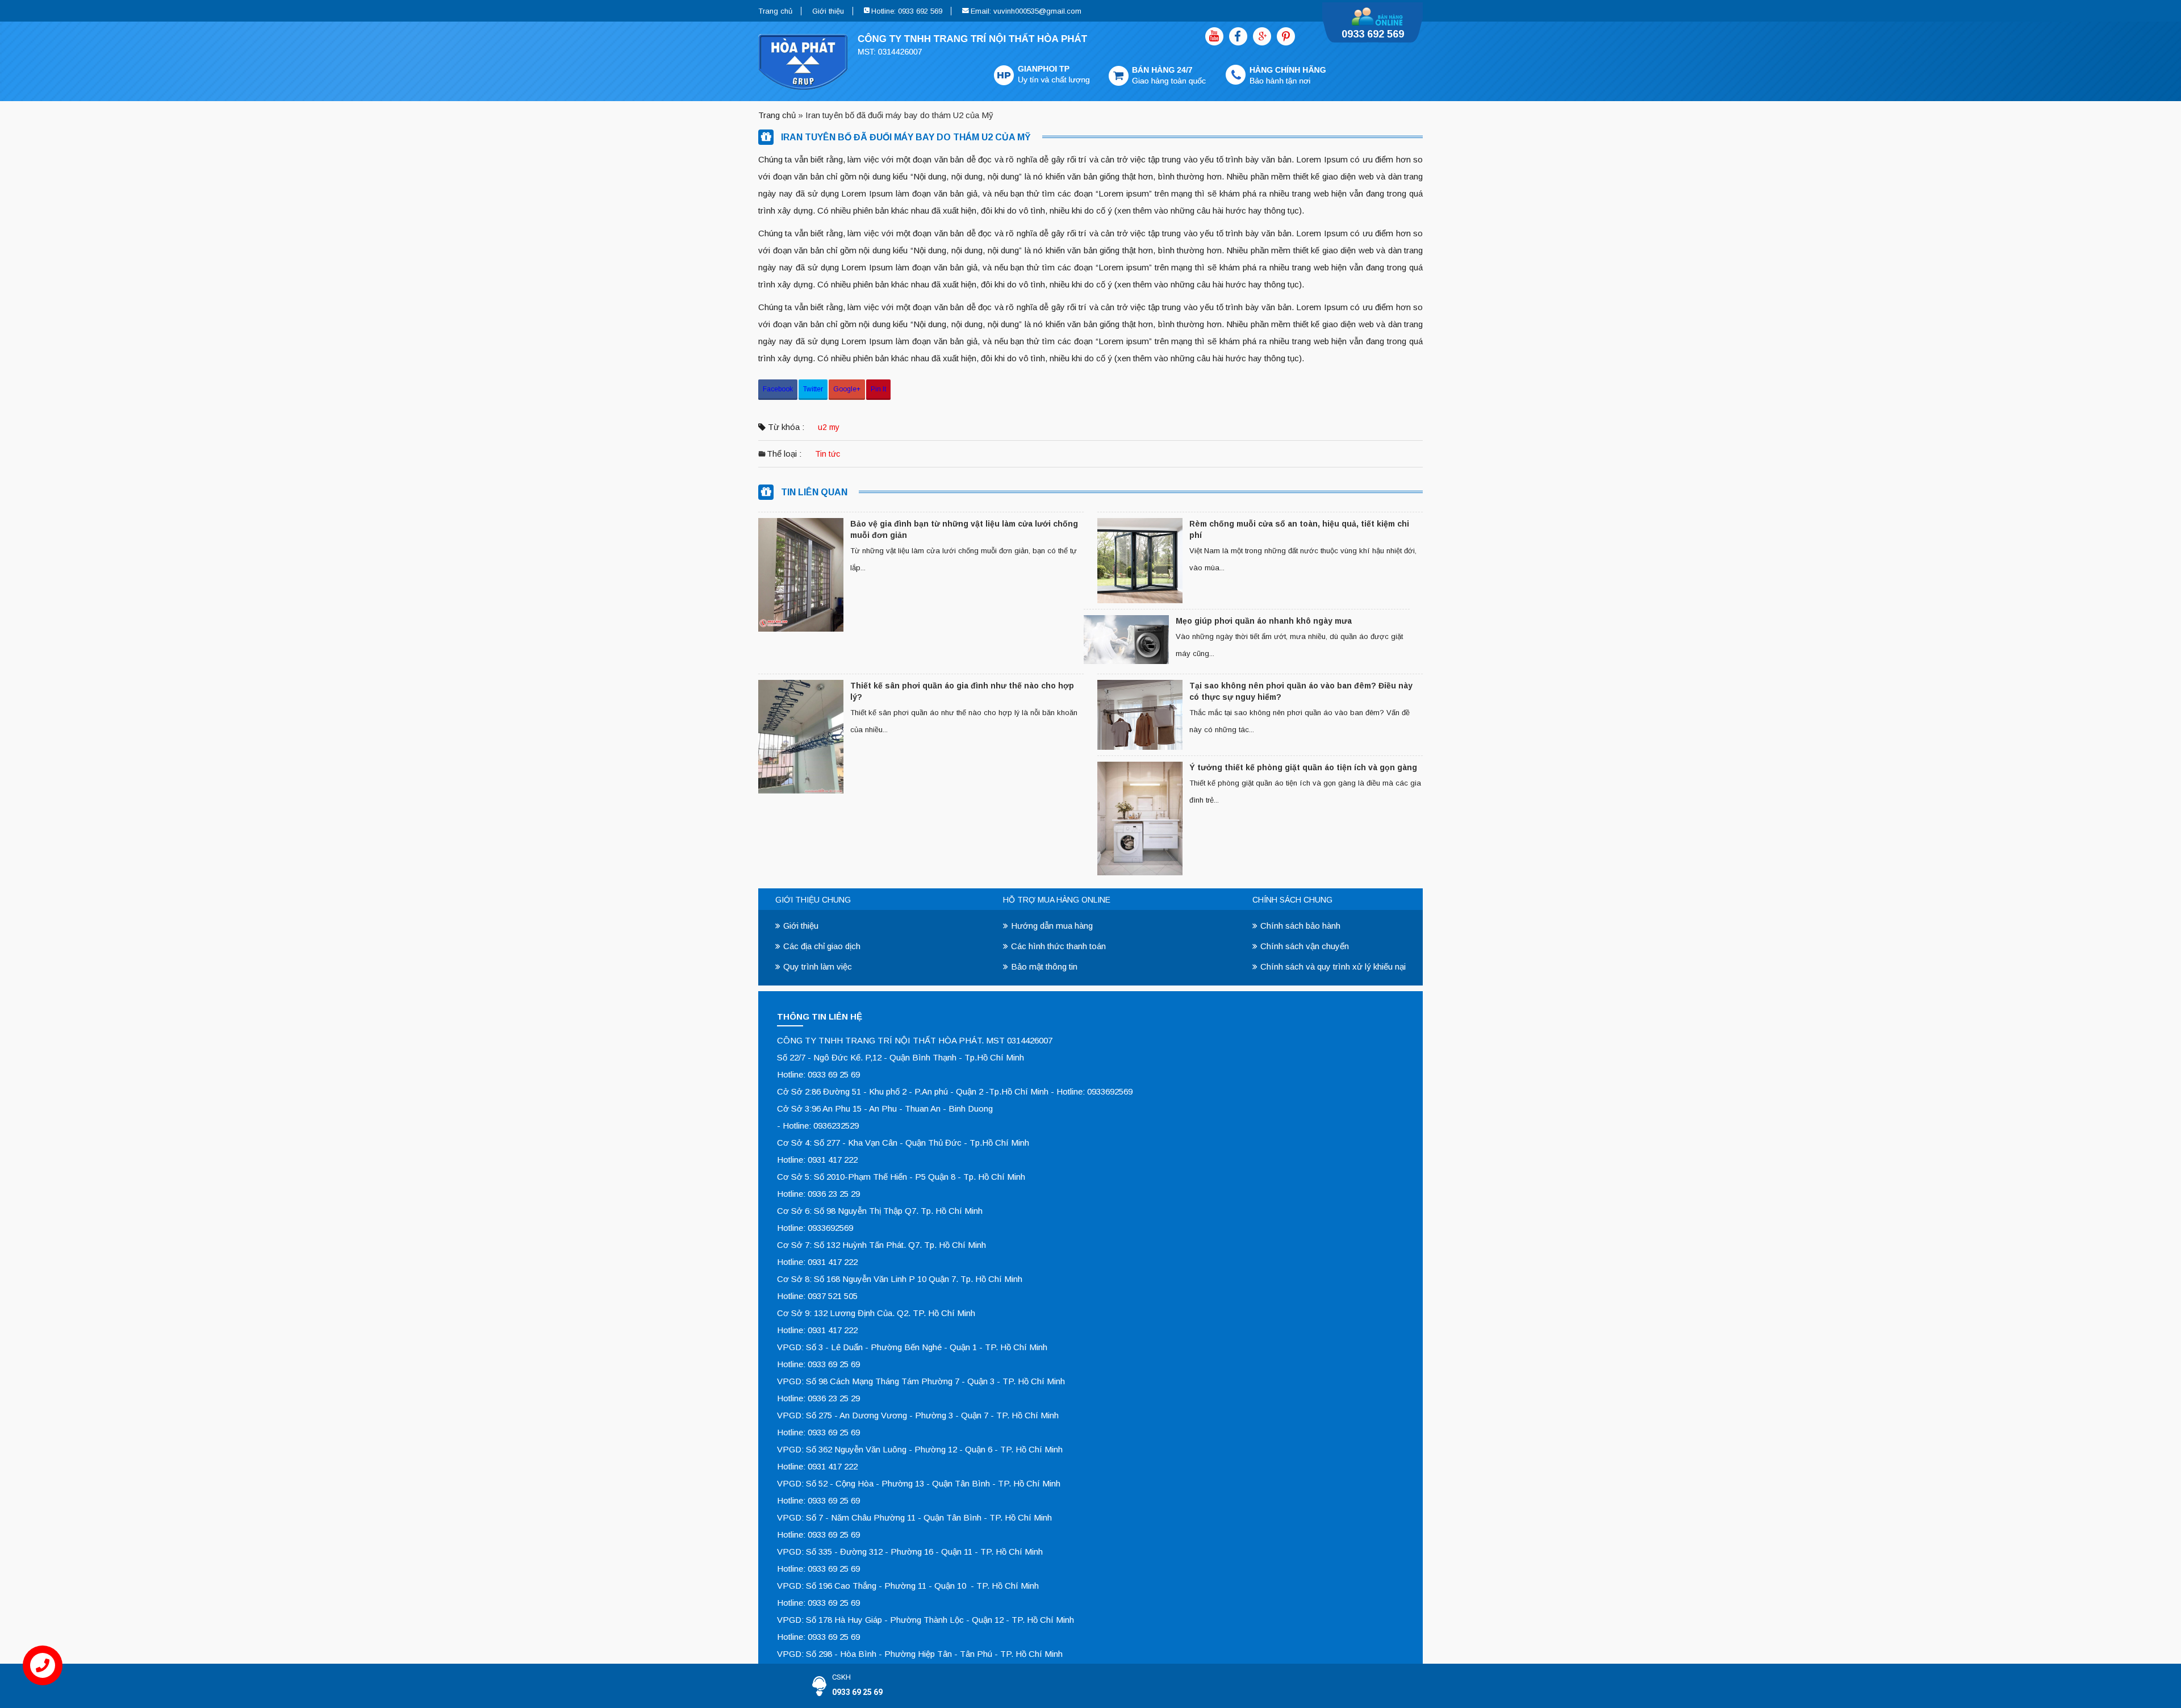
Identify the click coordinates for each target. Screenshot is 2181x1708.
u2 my (829, 427)
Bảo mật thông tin (1044, 966)
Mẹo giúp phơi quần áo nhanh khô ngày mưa (1264, 621)
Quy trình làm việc (818, 966)
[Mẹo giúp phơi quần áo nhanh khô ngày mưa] (1126, 640)
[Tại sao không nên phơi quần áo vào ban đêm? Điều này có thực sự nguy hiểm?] (1140, 715)
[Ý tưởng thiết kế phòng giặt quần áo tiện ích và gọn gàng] (1140, 818)
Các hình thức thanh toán (1058, 946)
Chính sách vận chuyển (1305, 946)
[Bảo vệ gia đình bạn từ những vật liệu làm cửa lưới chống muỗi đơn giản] (801, 575)
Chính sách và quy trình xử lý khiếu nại (1333, 966)
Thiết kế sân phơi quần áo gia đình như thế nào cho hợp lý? (962, 691)
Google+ (847, 389)
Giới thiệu (828, 11)
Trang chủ (775, 11)
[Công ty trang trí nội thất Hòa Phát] (1042, 60)
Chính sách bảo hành (1300, 926)
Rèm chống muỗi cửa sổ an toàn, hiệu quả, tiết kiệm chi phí (1299, 529)
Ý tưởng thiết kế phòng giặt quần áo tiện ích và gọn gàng (1304, 767)
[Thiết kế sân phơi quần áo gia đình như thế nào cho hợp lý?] (801, 737)
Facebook (778, 389)
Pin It (878, 389)
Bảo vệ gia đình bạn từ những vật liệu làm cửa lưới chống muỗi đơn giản (964, 529)
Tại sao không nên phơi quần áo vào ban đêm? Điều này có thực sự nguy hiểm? (1301, 691)
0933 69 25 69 (857, 1692)
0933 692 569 (1373, 34)
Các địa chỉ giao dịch (822, 946)
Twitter (813, 389)
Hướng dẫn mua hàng (1052, 926)
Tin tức (828, 454)
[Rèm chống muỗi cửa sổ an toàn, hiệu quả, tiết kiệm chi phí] (1140, 561)
